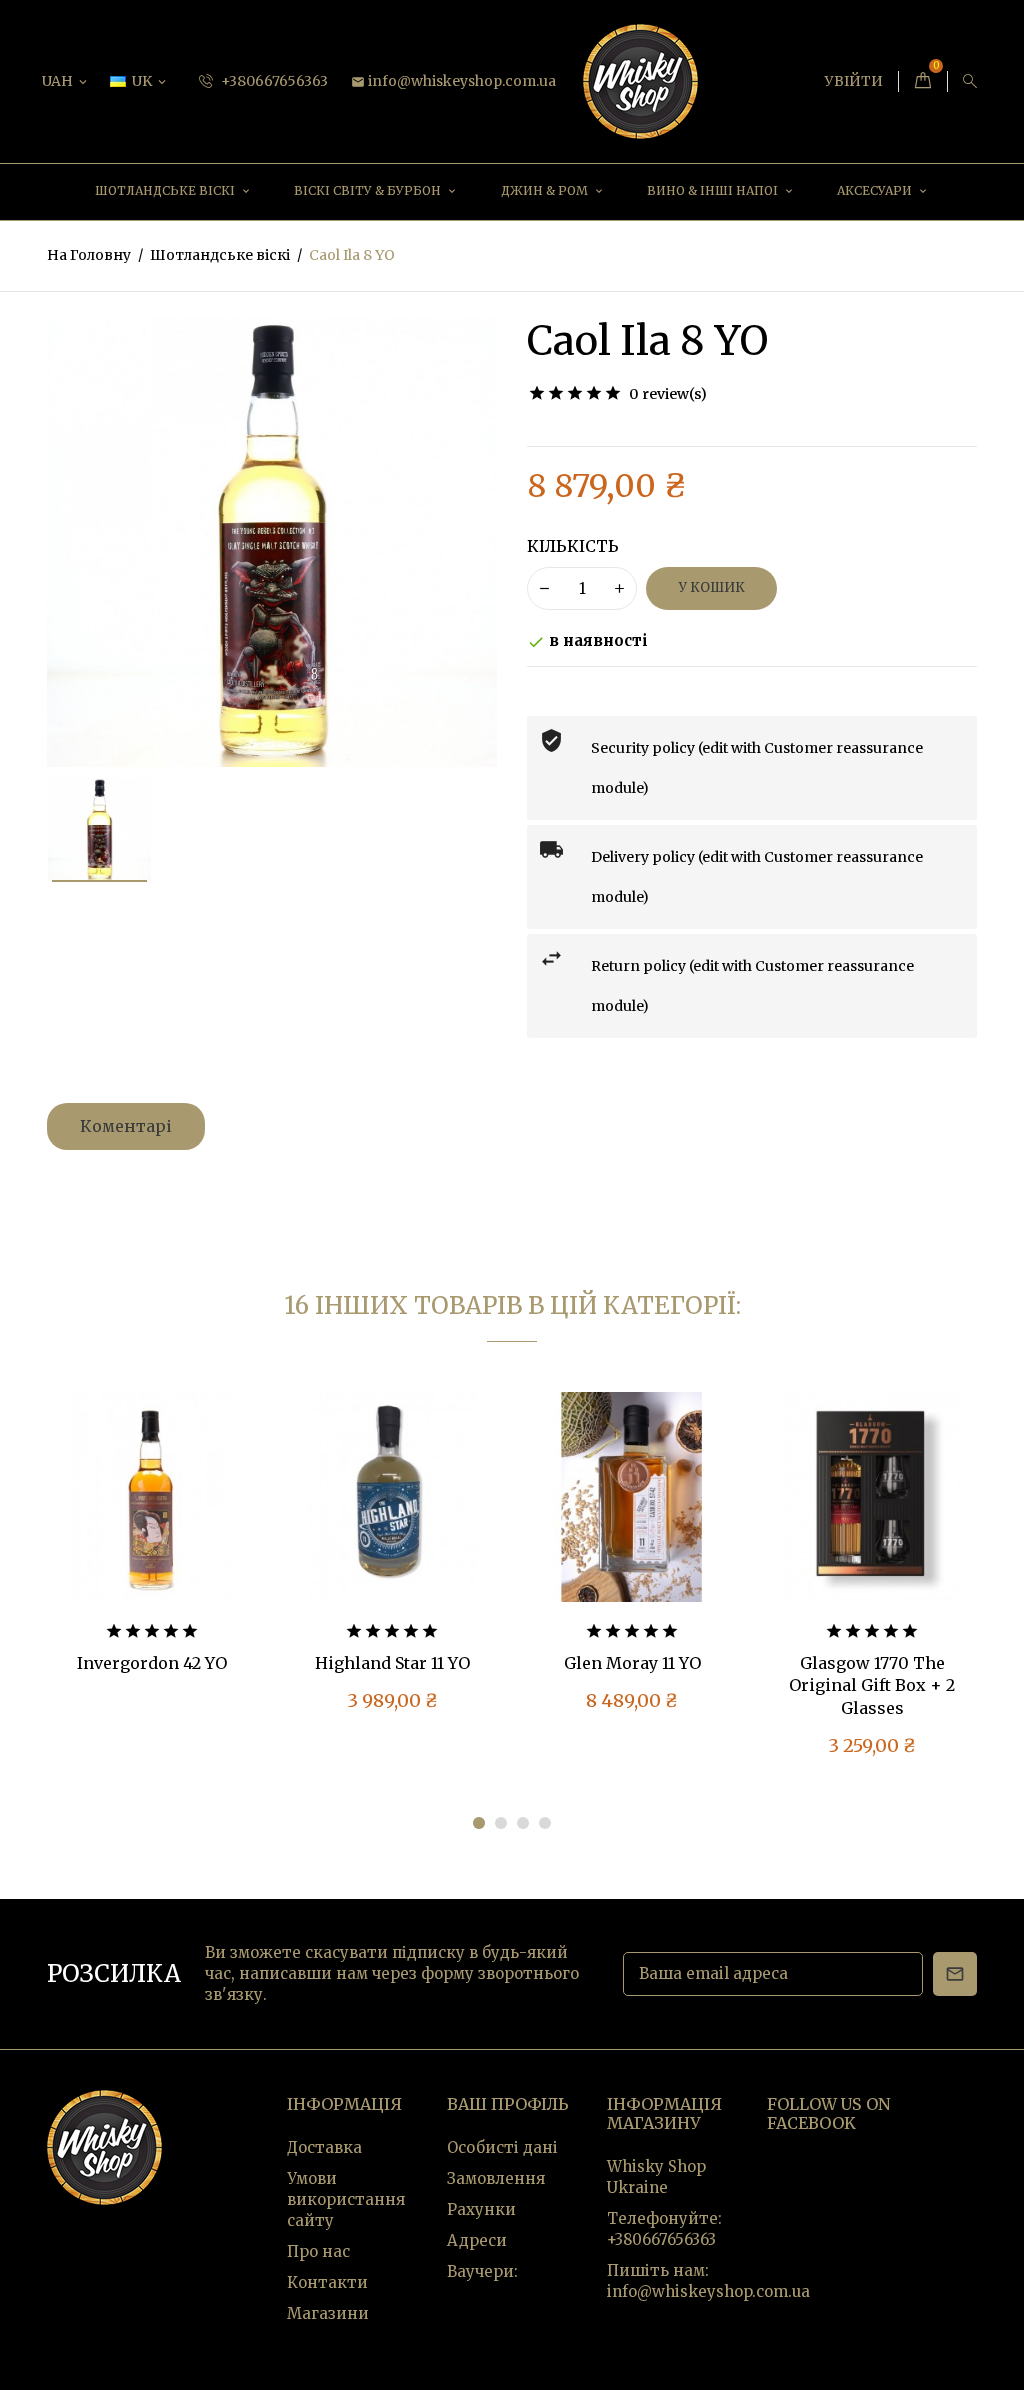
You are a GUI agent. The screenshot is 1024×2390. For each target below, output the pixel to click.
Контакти (327, 2282)
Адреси (477, 2240)
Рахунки (481, 2209)
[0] (923, 81)
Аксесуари (876, 190)
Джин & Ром (546, 190)
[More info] (194, 1511)
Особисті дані (502, 2147)
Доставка (324, 2147)
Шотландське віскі (166, 190)
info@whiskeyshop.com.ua (453, 81)
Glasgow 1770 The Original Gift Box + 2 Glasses (872, 1685)
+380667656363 (273, 81)
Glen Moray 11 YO (632, 1663)
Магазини (328, 2313)
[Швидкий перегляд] (152, 1511)
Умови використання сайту (346, 2199)
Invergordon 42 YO (152, 1663)
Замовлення (496, 2178)
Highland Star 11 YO (392, 1663)
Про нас (318, 2251)
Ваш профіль (508, 2104)
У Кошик (712, 587)
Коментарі (126, 1126)
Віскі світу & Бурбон (369, 190)
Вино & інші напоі (714, 190)
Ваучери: (482, 2271)
